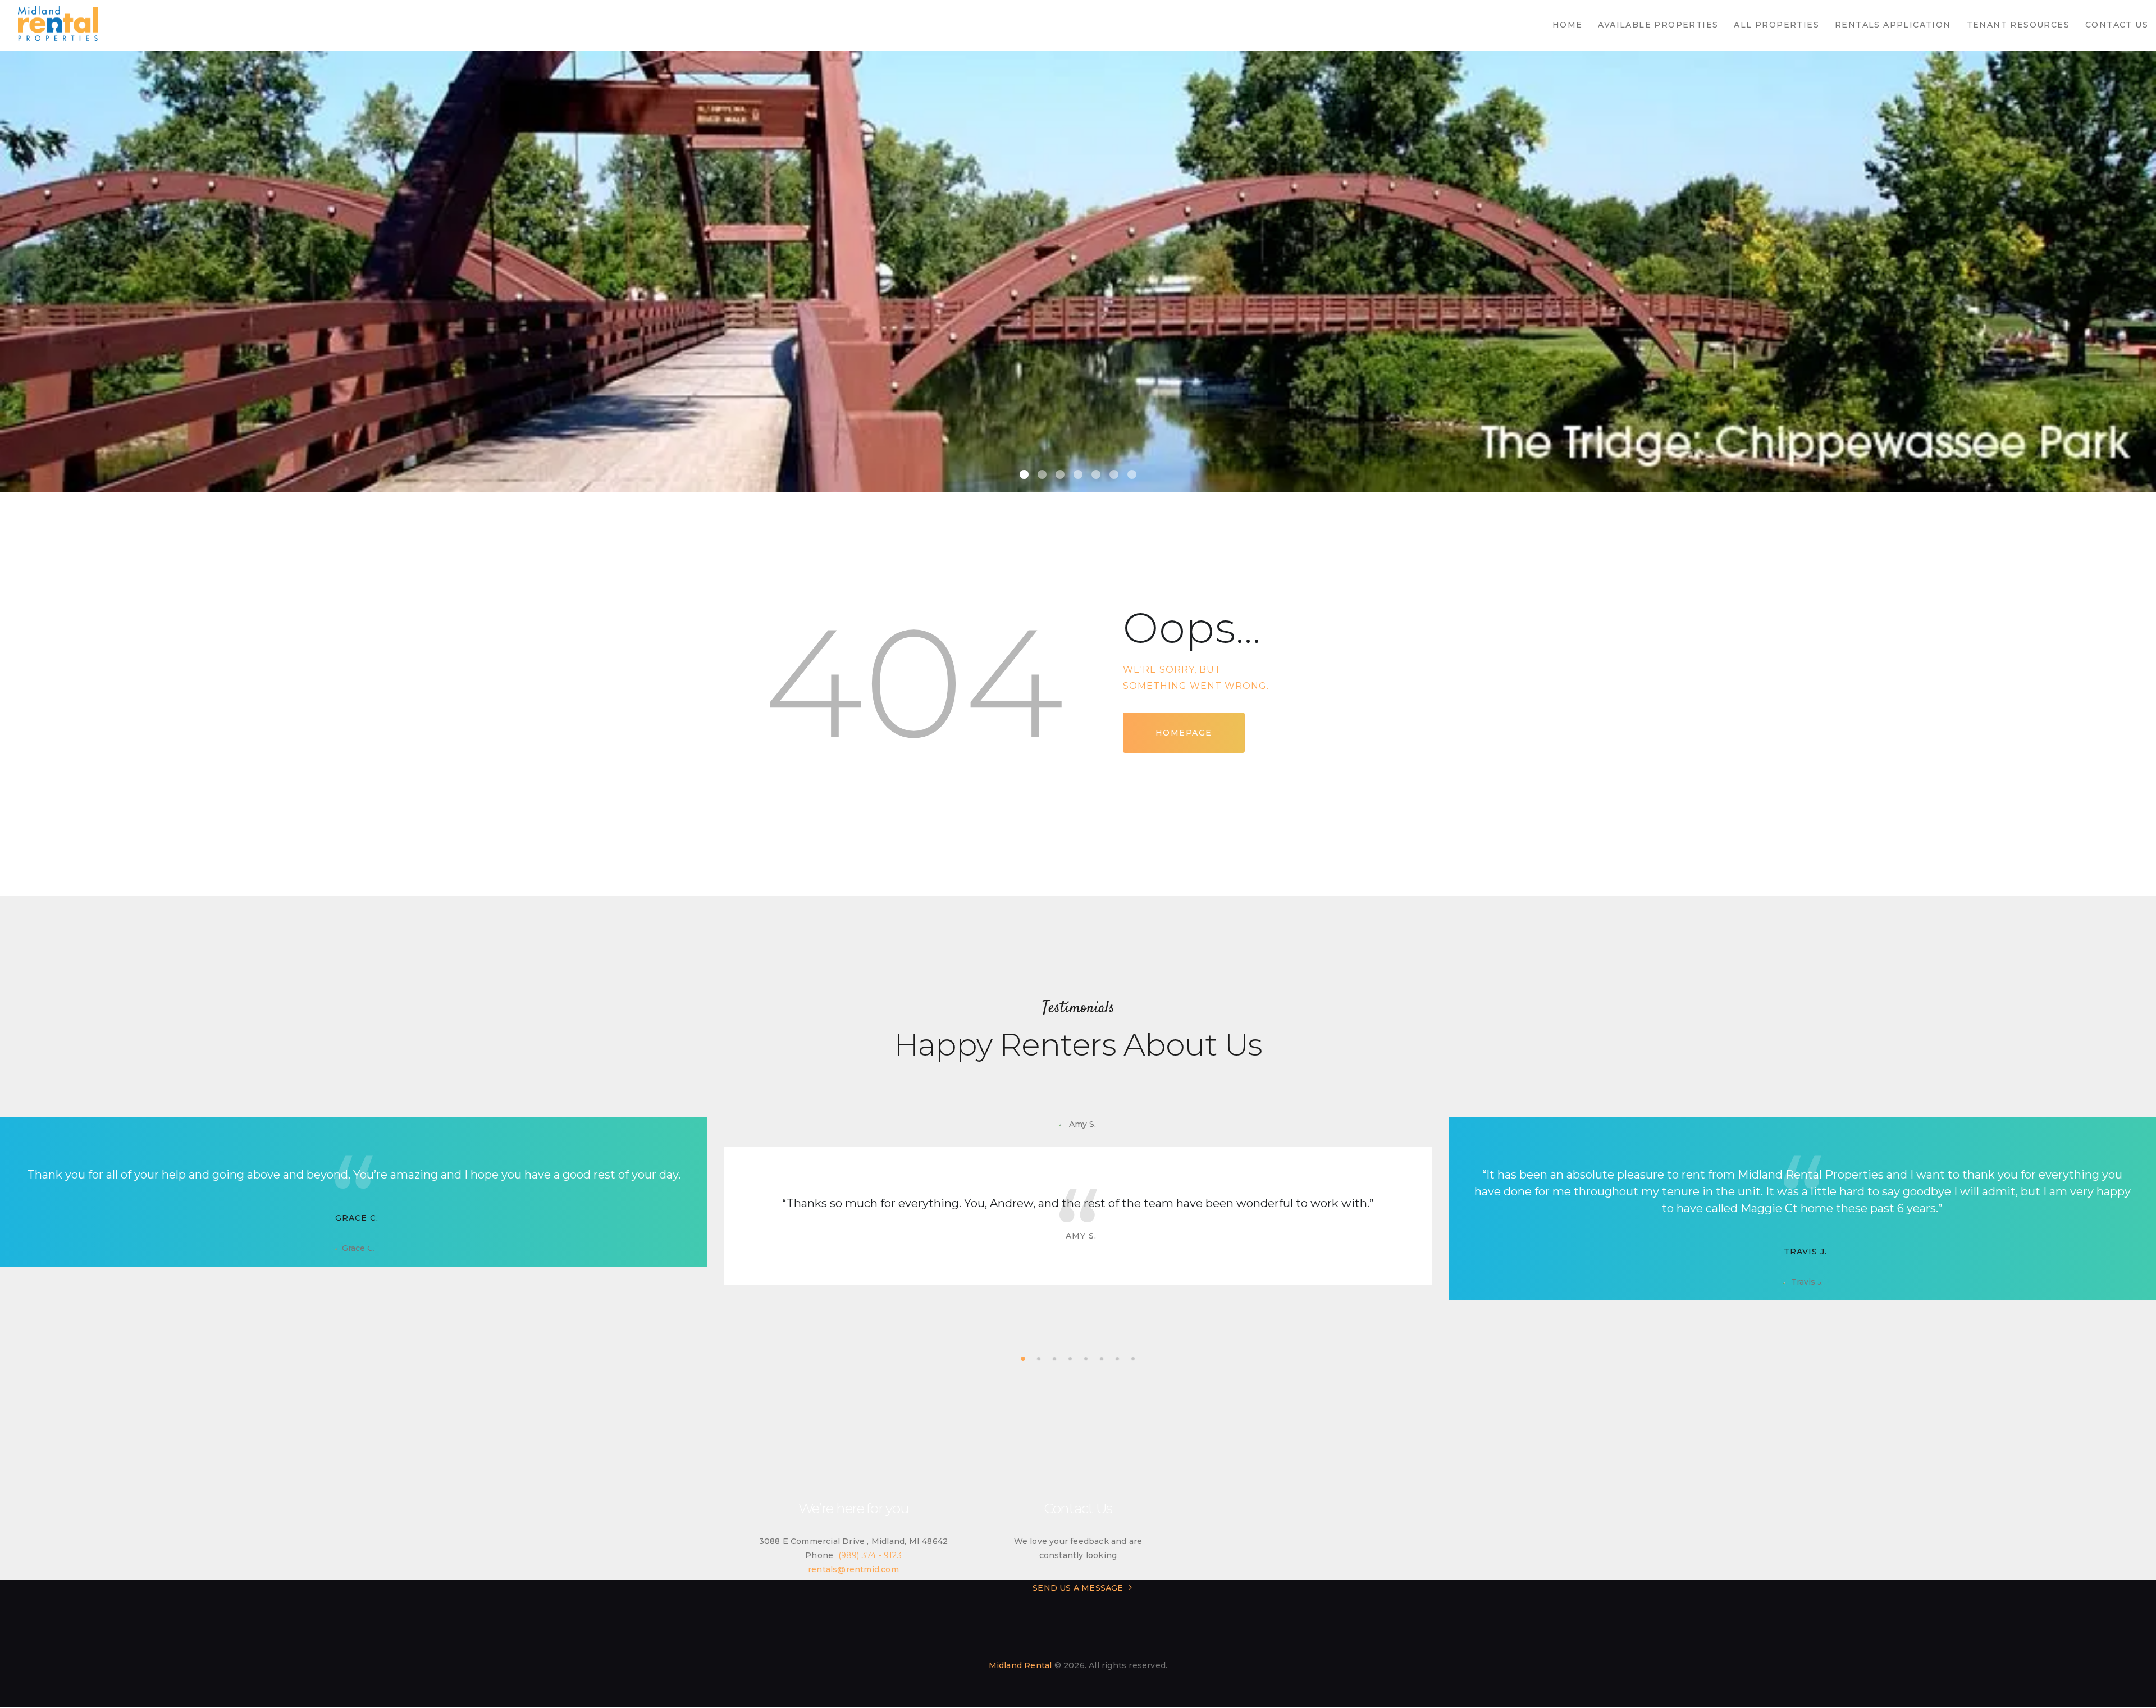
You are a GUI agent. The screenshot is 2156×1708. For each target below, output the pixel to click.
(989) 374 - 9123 (870, 1555)
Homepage (1184, 733)
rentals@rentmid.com (853, 1569)
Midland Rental (1020, 1665)
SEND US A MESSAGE (1078, 1588)
